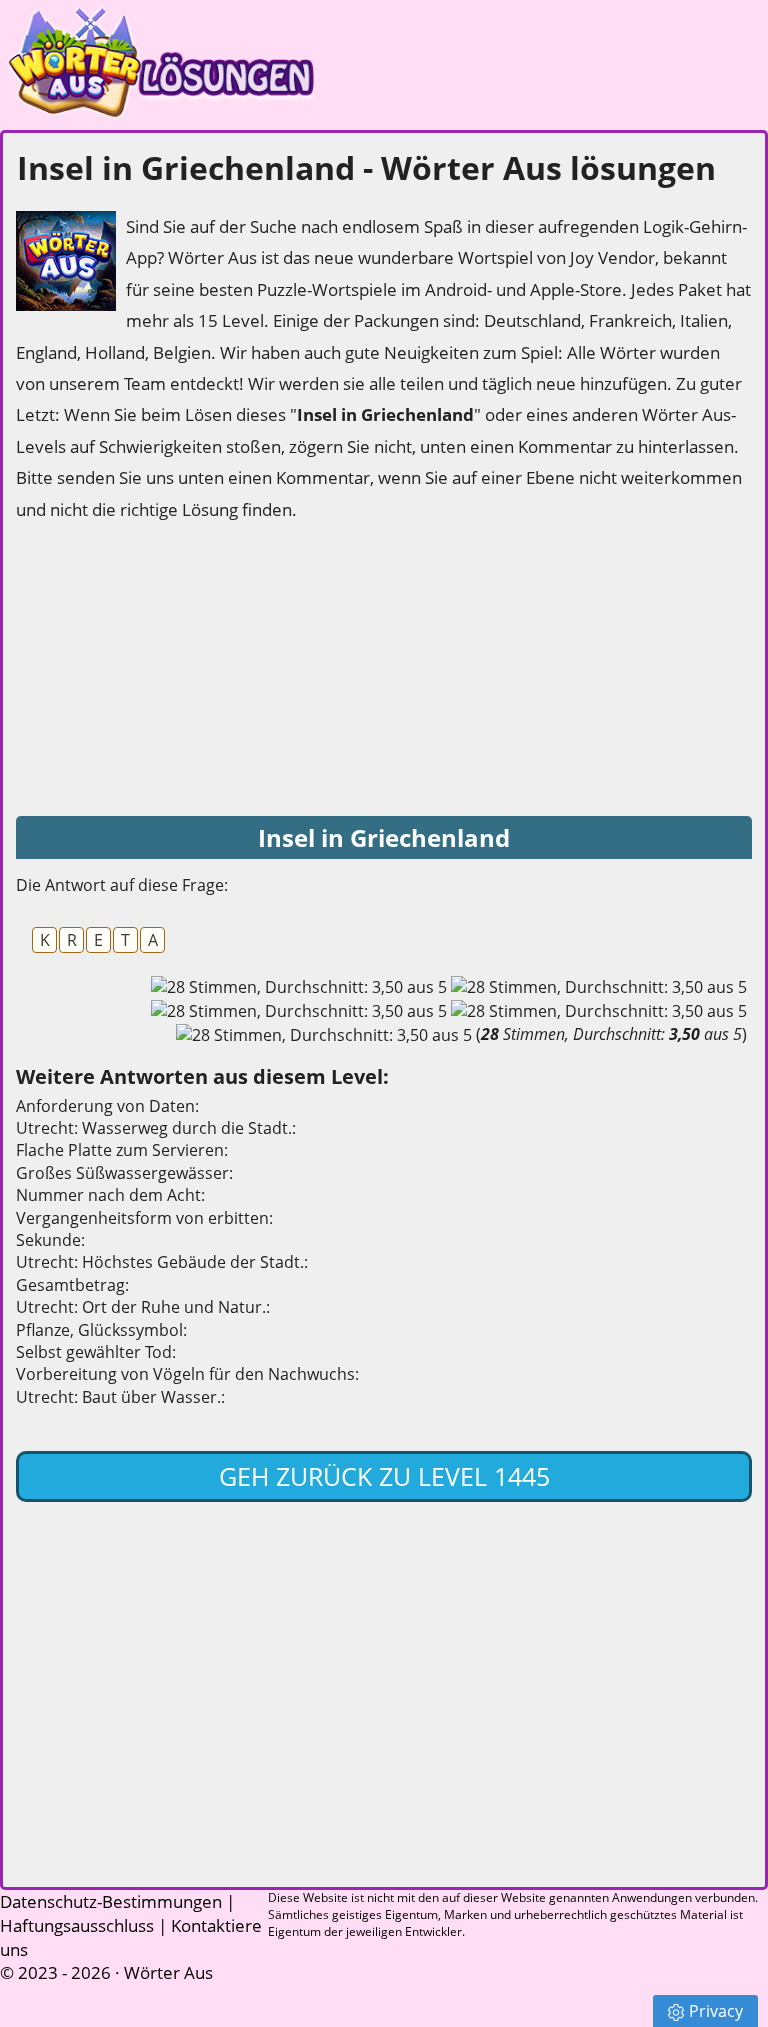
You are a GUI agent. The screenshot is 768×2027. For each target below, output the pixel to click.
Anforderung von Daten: (107, 1106)
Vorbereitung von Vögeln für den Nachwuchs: (187, 1374)
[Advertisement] (166, 670)
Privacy (716, 2011)
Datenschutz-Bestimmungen (111, 1901)
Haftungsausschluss (77, 1925)
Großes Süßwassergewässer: (124, 1173)
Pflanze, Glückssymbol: (101, 1330)
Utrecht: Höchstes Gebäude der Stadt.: (162, 1262)
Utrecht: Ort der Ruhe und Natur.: (143, 1307)
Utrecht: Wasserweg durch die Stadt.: (156, 1128)
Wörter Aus (168, 1972)
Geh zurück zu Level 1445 (384, 1476)
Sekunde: (50, 1240)
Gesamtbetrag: (72, 1285)
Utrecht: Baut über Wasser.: (120, 1397)
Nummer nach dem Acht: (110, 1195)
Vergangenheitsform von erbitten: (144, 1218)
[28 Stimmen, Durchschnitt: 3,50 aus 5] (299, 987)
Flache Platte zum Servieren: (122, 1150)
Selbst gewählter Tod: (96, 1352)
